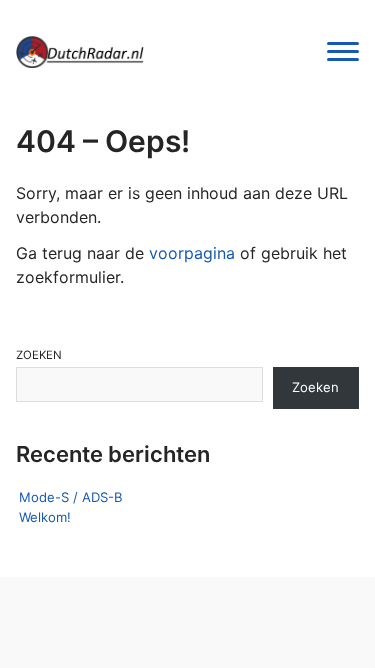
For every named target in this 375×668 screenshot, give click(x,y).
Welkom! (45, 517)
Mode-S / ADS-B (71, 497)
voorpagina (192, 253)
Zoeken (39, 355)
